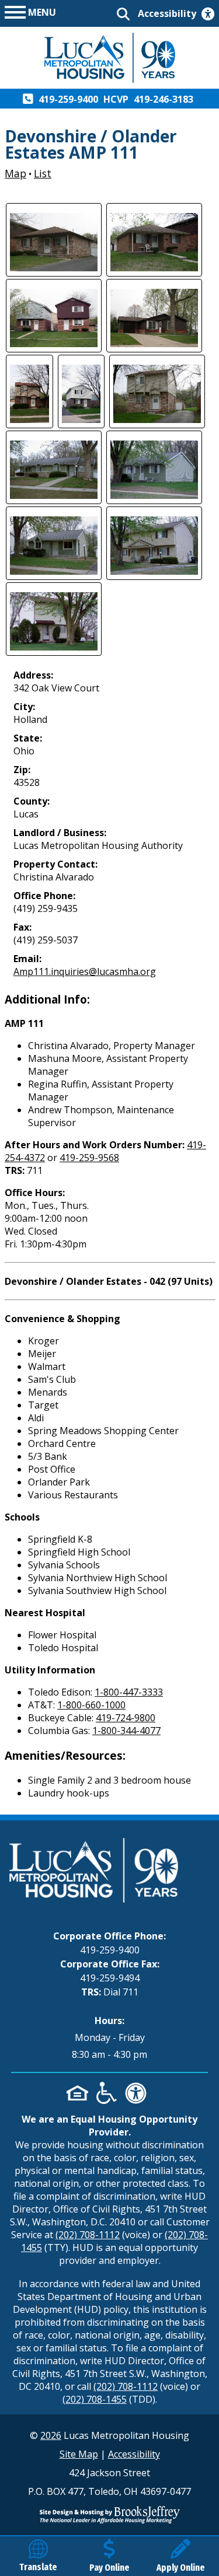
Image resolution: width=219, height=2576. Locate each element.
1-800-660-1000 (91, 1705)
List (43, 173)
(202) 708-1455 (95, 2399)
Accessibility (134, 2454)
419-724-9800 (126, 1718)
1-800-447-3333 (129, 1692)
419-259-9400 (110, 1950)
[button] (30, 11)
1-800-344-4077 (126, 1731)
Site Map (79, 2454)
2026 (51, 2435)
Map (15, 173)
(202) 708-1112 (88, 2235)
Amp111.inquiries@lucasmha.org (85, 971)
